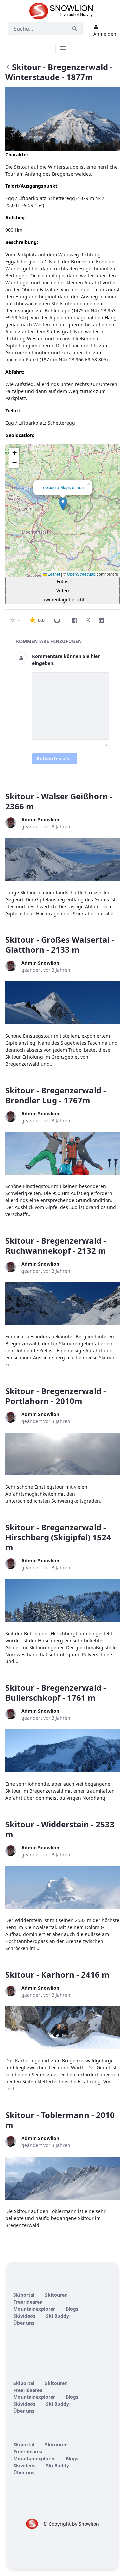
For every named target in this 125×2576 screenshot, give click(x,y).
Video (62, 591)
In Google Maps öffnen (62, 487)
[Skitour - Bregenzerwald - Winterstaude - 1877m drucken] (57, 620)
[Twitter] (88, 620)
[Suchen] (75, 29)
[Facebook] (75, 620)
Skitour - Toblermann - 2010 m (60, 2120)
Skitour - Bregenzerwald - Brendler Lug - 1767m (56, 1095)
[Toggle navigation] (63, 49)
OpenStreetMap (81, 574)
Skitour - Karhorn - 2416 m (57, 1974)
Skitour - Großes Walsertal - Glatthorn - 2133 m (60, 945)
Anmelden (105, 34)
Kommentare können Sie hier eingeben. (66, 660)
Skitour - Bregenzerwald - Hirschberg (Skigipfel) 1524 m (58, 1537)
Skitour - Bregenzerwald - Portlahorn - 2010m (56, 1396)
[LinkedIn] (101, 620)
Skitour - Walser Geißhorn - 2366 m (59, 801)
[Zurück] (8, 68)
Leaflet (53, 574)
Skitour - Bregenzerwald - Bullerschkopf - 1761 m (56, 1693)
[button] (63, 504)
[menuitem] (24, 2295)
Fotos (62, 582)
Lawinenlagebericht (62, 600)
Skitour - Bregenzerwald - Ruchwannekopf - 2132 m (56, 1245)
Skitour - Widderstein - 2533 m (60, 1829)
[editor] (70, 706)
